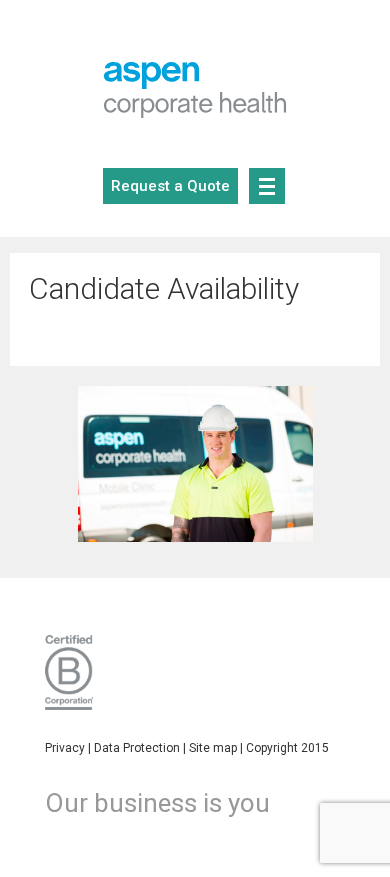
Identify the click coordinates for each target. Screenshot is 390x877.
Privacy (65, 748)
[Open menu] (267, 186)
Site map (213, 748)
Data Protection (137, 748)
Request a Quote (170, 186)
